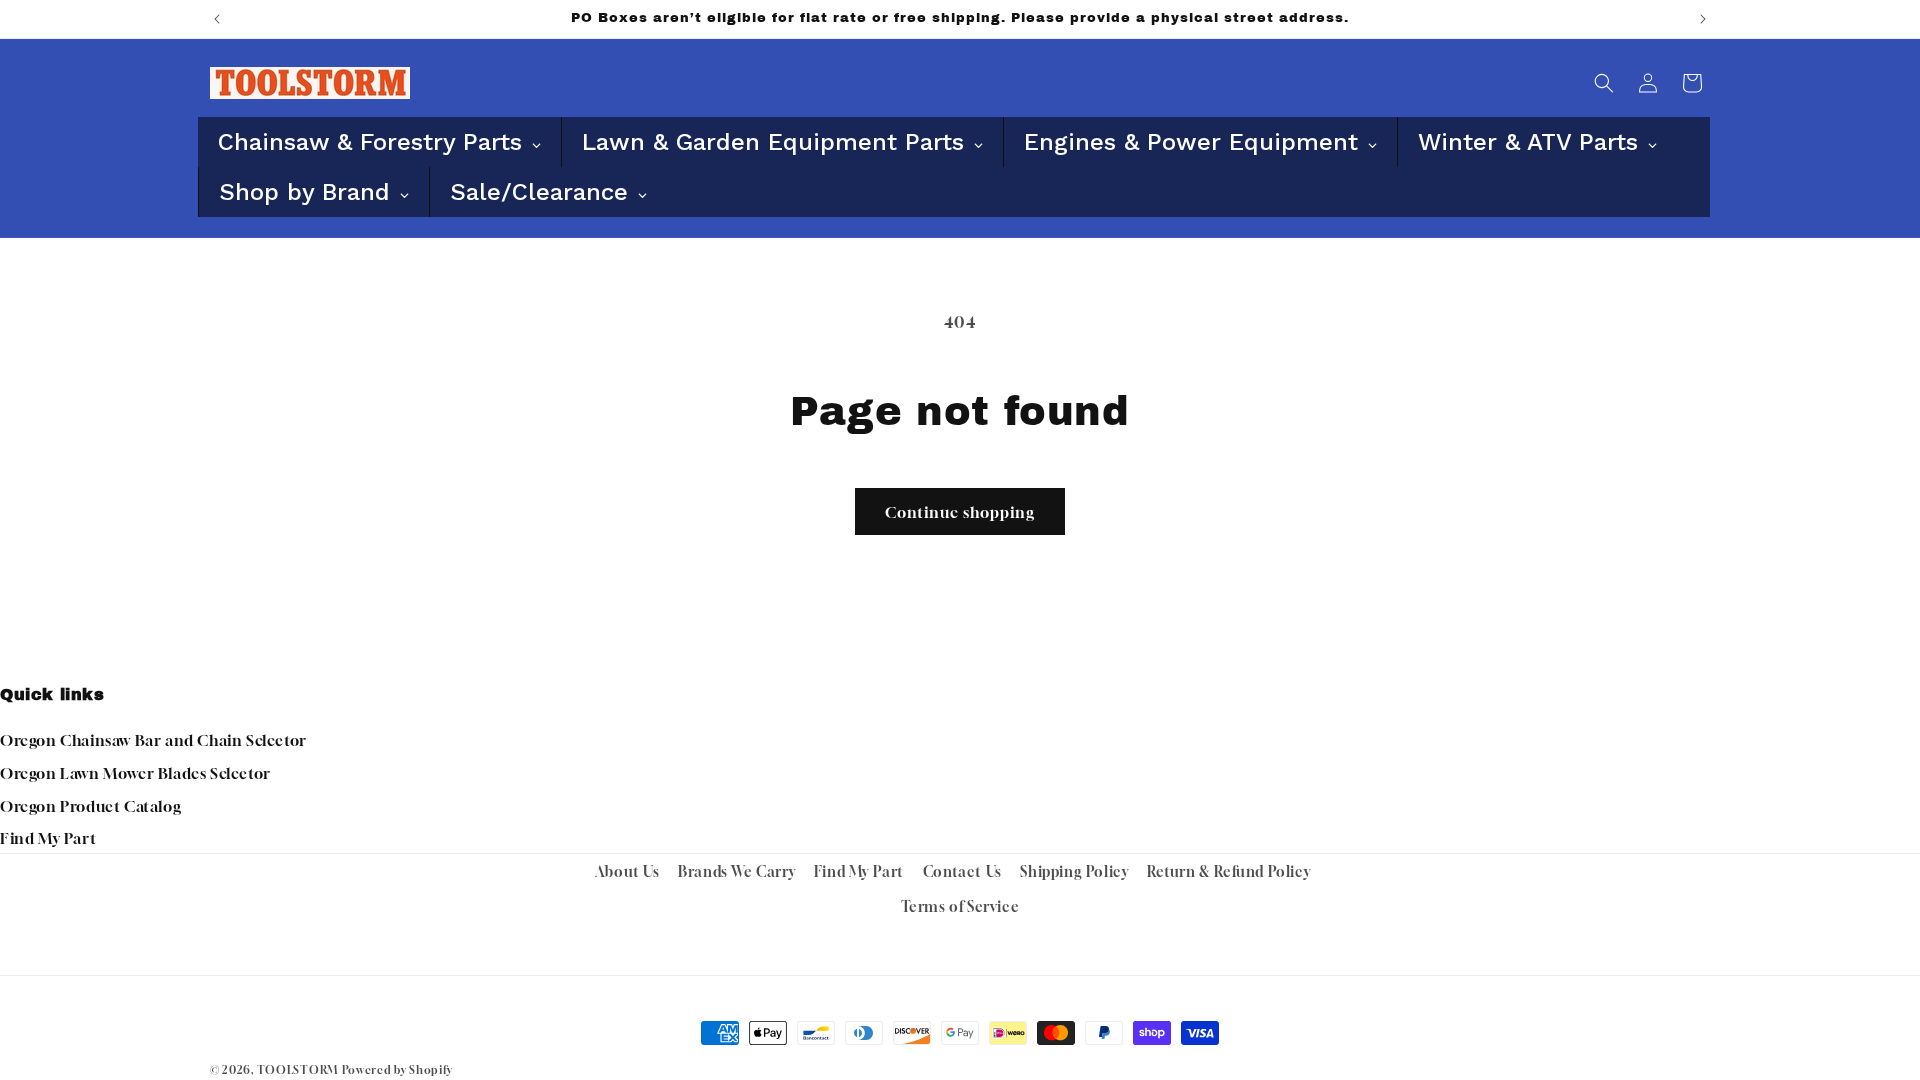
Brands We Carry (736, 871)
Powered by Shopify (397, 1069)
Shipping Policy (1074, 871)
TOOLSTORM (297, 1069)
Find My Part (48, 838)
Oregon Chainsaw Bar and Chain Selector (153, 740)
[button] (1604, 83)
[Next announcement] (1703, 19)
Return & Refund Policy (1228, 871)
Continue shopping (960, 512)
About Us (627, 871)
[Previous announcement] (217, 19)
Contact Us (962, 871)
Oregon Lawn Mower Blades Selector (135, 773)
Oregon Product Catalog (90, 806)
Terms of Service (960, 906)
